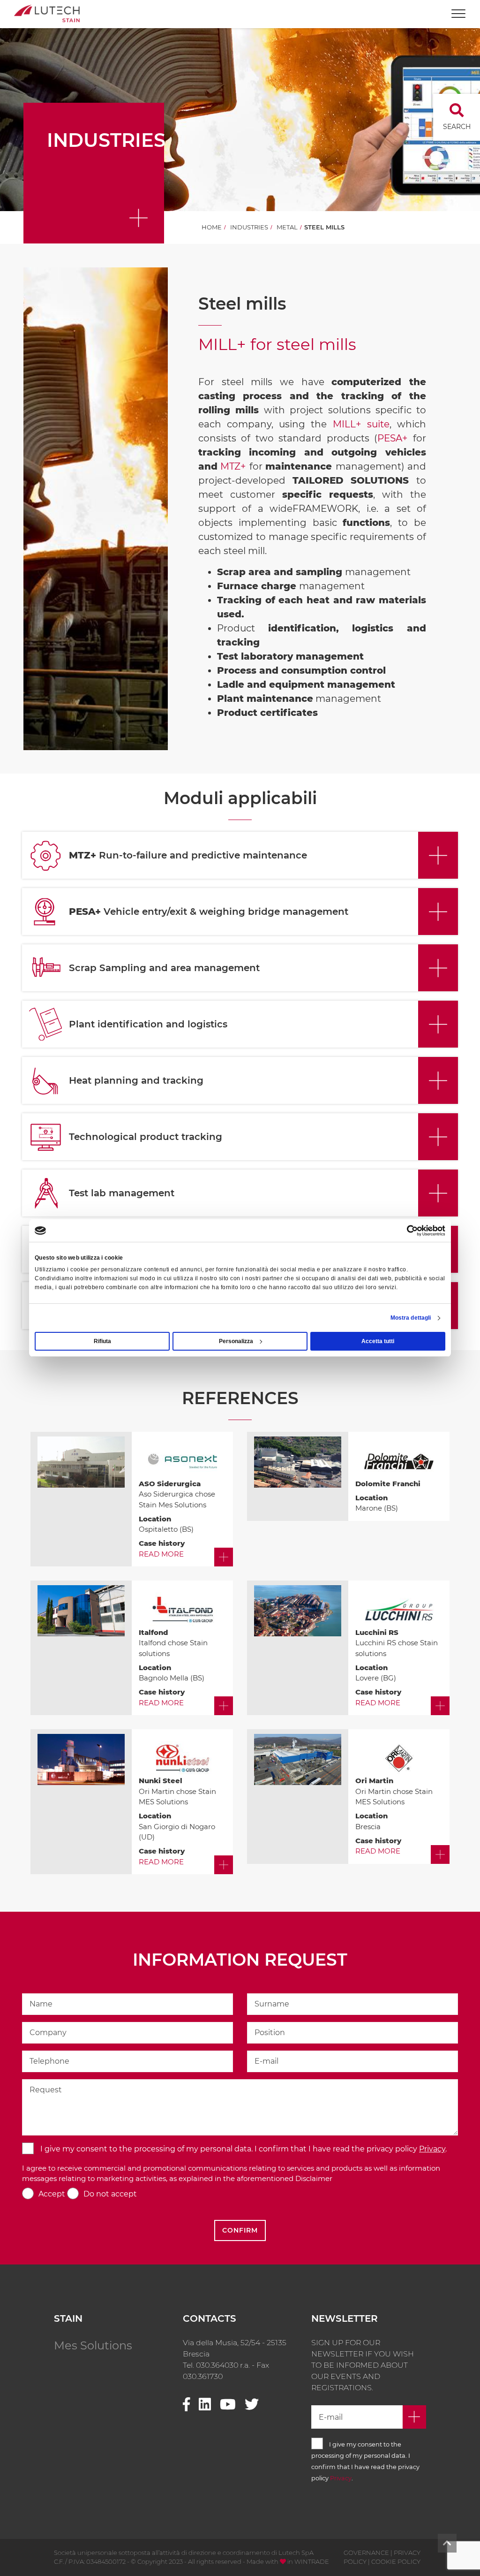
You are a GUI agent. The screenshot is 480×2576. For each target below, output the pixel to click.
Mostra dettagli (411, 1318)
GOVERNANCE (366, 2553)
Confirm (240, 2230)
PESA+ (393, 438)
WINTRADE (312, 2561)
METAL (287, 227)
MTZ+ (233, 466)
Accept (52, 2194)
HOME (212, 227)
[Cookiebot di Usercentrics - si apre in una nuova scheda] (404, 1231)
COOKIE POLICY (396, 2561)
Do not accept (110, 2194)
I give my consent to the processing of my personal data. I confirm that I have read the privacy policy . (243, 2149)
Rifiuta (102, 1341)
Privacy (432, 2149)
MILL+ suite (361, 424)
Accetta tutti (378, 1341)
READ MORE (161, 1554)
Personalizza (236, 1341)
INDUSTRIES (249, 227)
